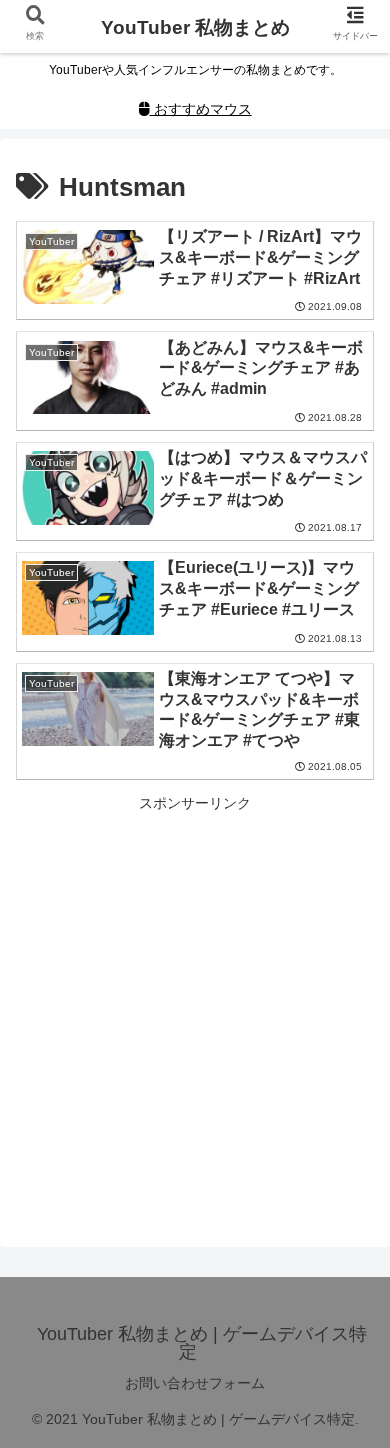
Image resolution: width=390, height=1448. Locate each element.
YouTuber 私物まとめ (195, 27)
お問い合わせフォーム (195, 1383)
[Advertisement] (195, 1011)
